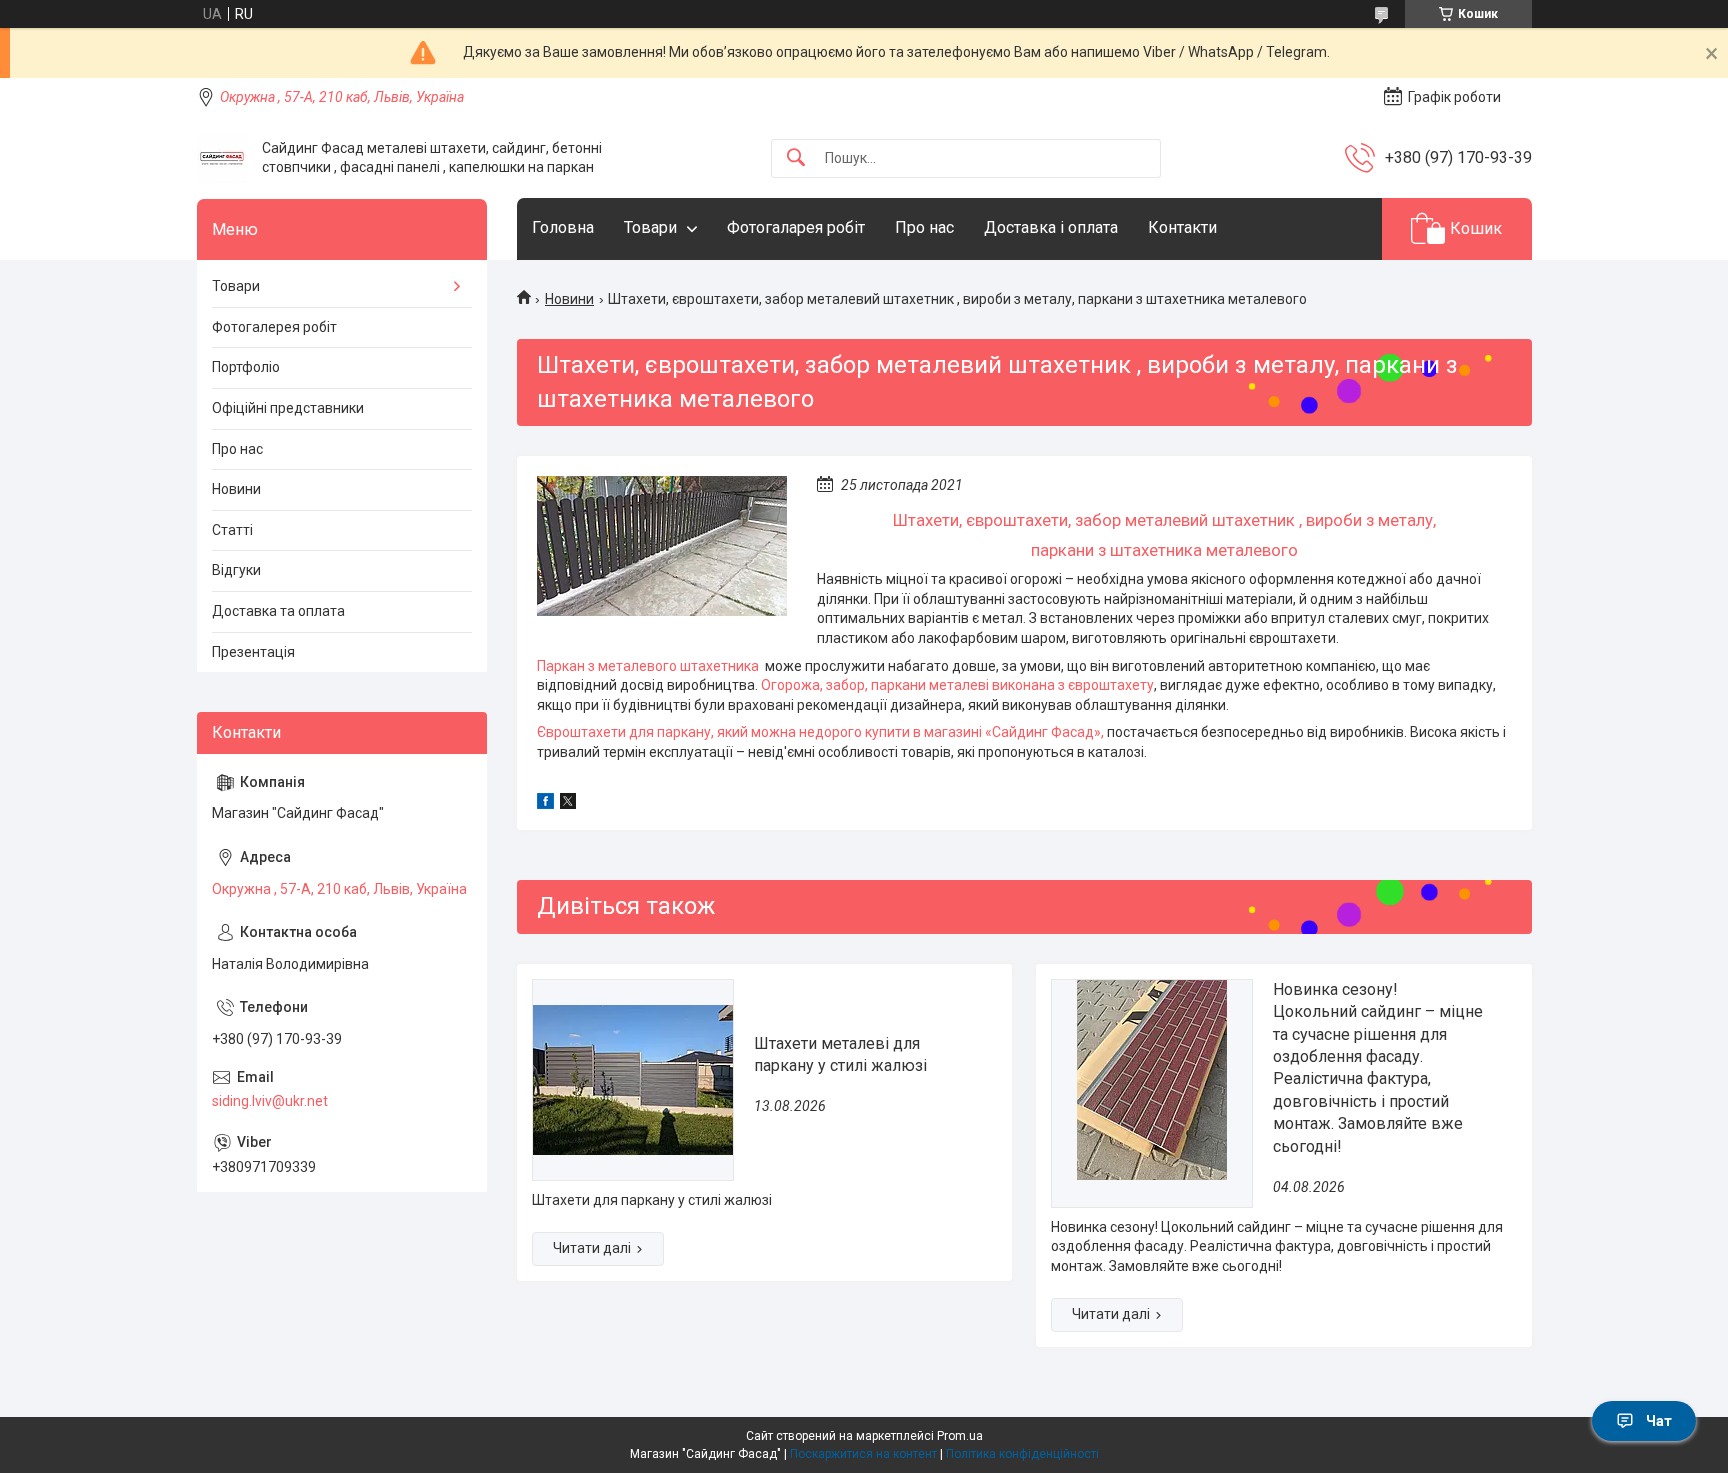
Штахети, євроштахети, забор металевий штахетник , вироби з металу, (1164, 520)
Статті (232, 530)
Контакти (1182, 227)
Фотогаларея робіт (796, 227)
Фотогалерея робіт (274, 327)
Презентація (253, 652)
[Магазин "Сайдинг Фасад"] (222, 158)
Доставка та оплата (278, 611)
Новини (569, 299)
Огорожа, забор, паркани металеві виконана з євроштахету (957, 685)
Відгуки (236, 570)
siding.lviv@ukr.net (270, 1101)
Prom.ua (960, 1436)
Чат (1659, 1421)
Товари (650, 227)
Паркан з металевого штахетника (649, 666)
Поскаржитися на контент (863, 1454)
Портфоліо (246, 367)
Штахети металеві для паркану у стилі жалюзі (840, 1054)
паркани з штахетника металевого (1164, 550)
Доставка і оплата (1051, 227)
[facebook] (545, 804)
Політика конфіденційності (1022, 1454)
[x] (568, 804)
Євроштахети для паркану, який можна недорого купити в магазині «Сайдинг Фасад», (820, 732)
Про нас (924, 227)
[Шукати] (796, 158)
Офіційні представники (288, 408)
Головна (563, 227)
